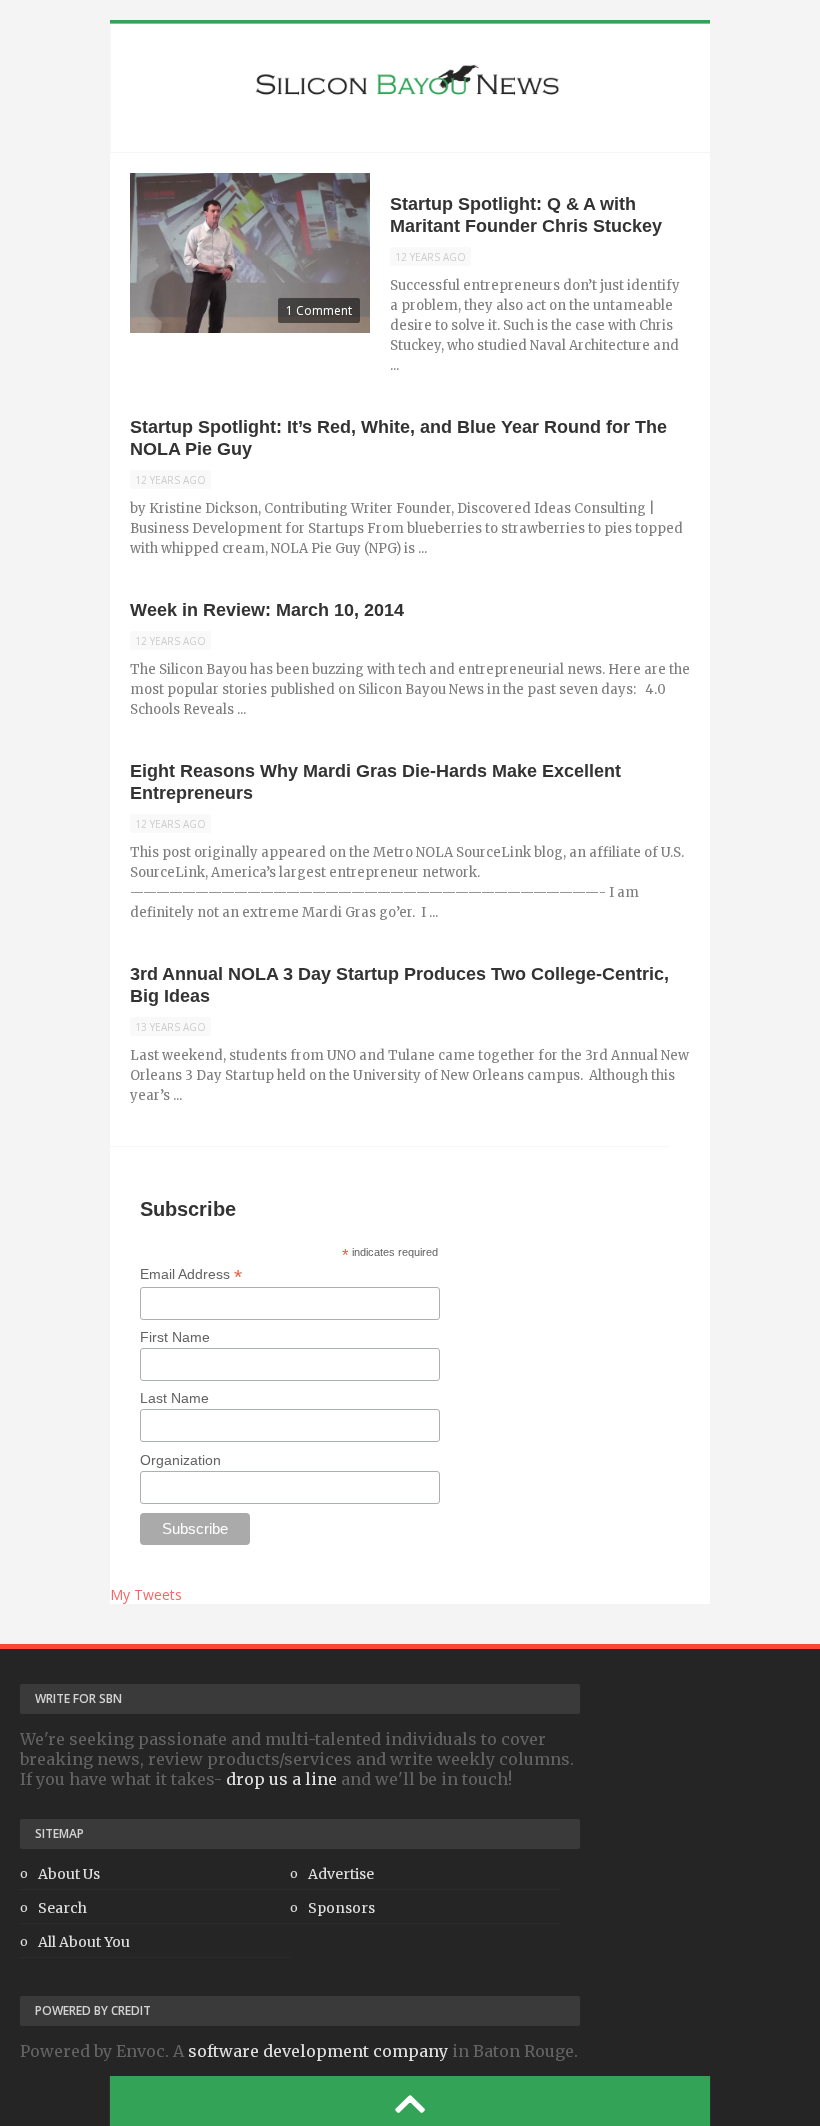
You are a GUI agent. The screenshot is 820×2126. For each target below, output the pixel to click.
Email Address (191, 1274)
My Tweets (146, 1594)
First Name (175, 1337)
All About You (84, 1942)
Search (62, 1908)
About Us (69, 1874)
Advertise (341, 1874)
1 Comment (319, 310)
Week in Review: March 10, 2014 (267, 610)
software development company (318, 2051)
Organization (180, 1460)
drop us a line (281, 1779)
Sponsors (341, 1908)
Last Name (174, 1398)
